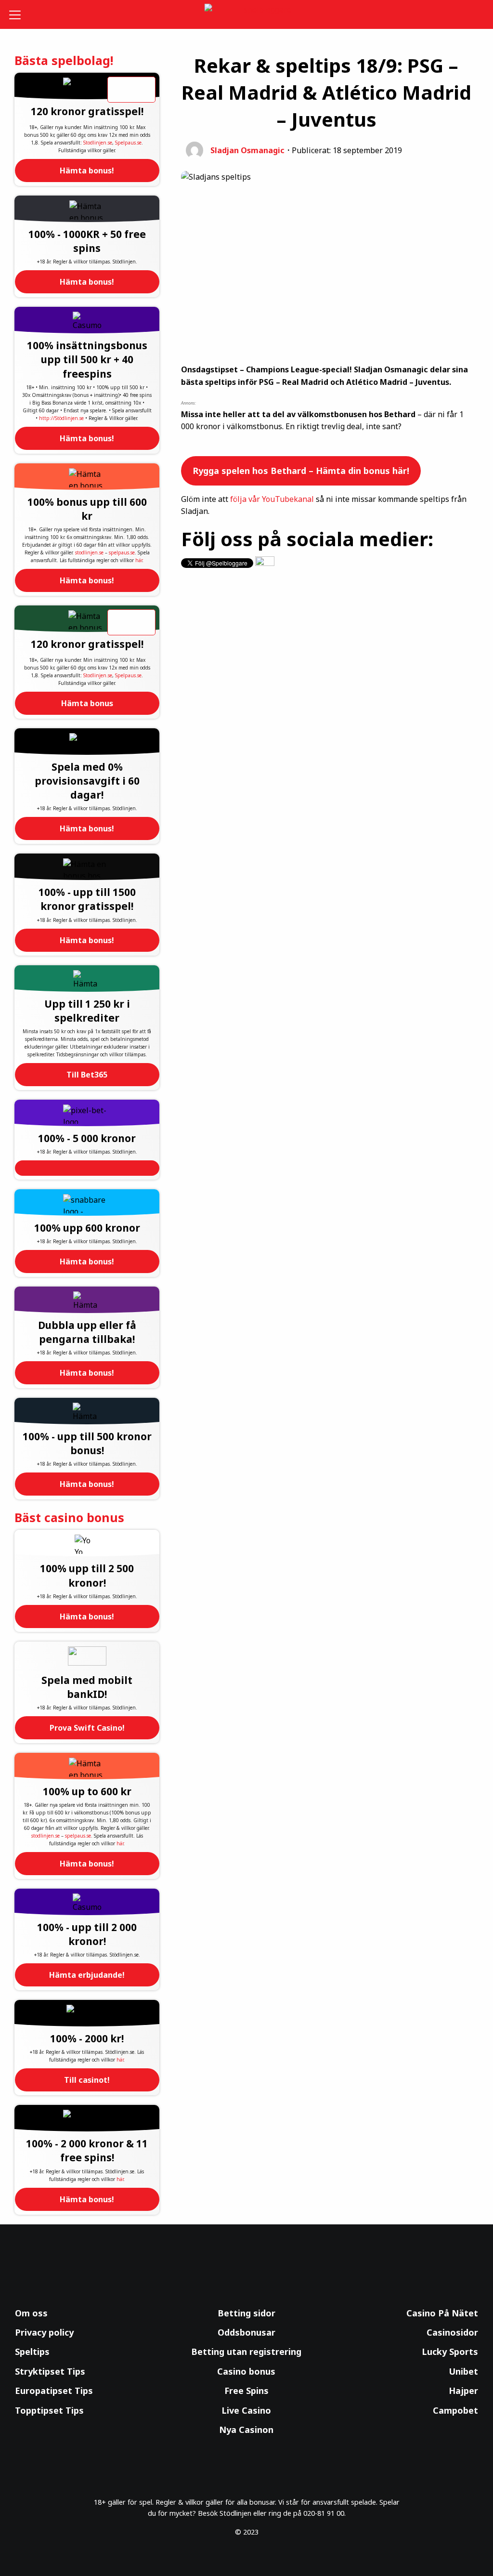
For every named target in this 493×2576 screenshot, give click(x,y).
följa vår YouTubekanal (272, 499)
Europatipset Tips (54, 2391)
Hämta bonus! (87, 171)
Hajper (463, 2391)
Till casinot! (87, 2080)
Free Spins (246, 2391)
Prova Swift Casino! (87, 1728)
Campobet (455, 2410)
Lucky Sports (450, 2352)
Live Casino (246, 2410)
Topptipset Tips (49, 2410)
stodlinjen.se (89, 552)
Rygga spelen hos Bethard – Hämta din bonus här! (301, 471)
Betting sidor (246, 2313)
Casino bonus (246, 2371)
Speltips (32, 2352)
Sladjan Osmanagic (247, 150)
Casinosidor (452, 2332)
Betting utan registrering (246, 2352)
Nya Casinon (246, 2430)
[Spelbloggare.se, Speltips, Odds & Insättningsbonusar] (247, 15)
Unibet (463, 2371)
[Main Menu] (19, 14)
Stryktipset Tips (50, 2371)
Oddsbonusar (246, 2332)
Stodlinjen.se (98, 143)
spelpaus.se (122, 552)
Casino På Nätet (442, 2313)
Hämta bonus (87, 703)
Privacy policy (44, 2332)
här (139, 560)
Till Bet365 (87, 1075)
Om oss (31, 2313)
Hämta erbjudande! (87, 1975)
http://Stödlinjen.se (61, 418)
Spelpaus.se (128, 143)
